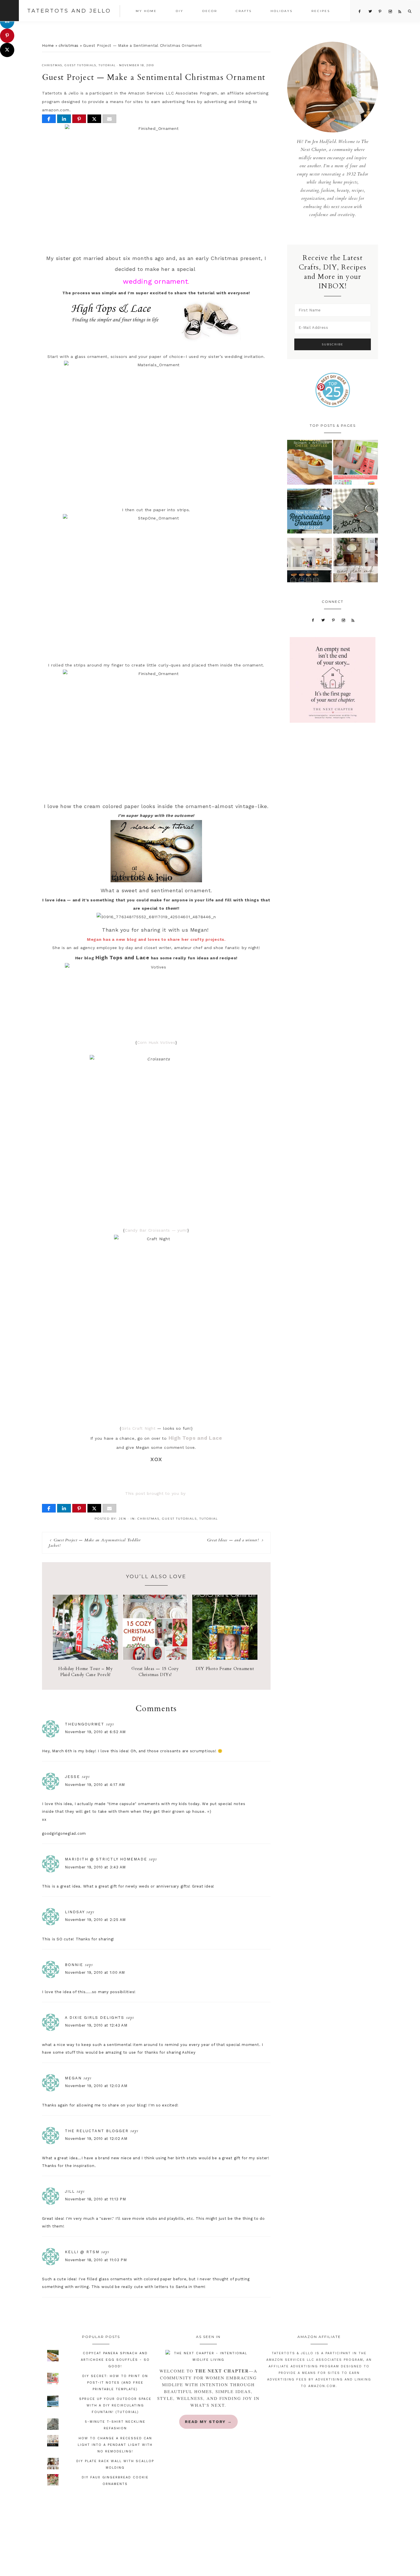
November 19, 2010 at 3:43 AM (95, 1867)
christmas (69, 46)
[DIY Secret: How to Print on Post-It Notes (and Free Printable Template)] (356, 464)
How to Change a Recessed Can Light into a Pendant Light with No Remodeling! (115, 2445)
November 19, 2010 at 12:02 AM (96, 2139)
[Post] (94, 119)
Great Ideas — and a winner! (233, 1540)
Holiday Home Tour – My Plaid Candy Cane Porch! (86, 1672)
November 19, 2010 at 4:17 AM (95, 1785)
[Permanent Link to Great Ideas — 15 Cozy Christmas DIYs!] (155, 1658)
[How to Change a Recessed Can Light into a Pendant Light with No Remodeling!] (310, 562)
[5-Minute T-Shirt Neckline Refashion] (356, 512)
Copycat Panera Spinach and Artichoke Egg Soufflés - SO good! (115, 2360)
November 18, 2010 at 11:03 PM (96, 2260)
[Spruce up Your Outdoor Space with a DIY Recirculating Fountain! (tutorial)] (310, 512)
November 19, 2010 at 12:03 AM (96, 2086)
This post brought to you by (156, 1493)
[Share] (49, 119)
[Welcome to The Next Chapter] (208, 2357)
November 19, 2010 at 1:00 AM (95, 1972)
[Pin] (79, 119)
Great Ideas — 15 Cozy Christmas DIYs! (155, 1672)
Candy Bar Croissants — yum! (156, 1230)
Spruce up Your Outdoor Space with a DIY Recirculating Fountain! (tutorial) (115, 2405)
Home (48, 46)
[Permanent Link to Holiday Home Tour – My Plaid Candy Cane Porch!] (85, 1658)
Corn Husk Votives (156, 1042)
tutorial (107, 65)
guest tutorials (80, 65)
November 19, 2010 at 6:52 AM (95, 1732)
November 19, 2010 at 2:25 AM (95, 1920)
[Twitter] (323, 620)
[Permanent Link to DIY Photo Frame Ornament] (225, 1658)
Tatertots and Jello (69, 11)
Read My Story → (208, 2422)
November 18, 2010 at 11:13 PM (95, 2199)
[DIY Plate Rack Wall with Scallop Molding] (356, 562)
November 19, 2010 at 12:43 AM (96, 2025)
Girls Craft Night (139, 1428)
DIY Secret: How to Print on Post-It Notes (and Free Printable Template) (115, 2383)
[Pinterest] (334, 620)
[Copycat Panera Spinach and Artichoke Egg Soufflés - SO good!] (310, 464)
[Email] (109, 119)
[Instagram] (343, 620)
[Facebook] (313, 620)
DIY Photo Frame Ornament (225, 1669)
